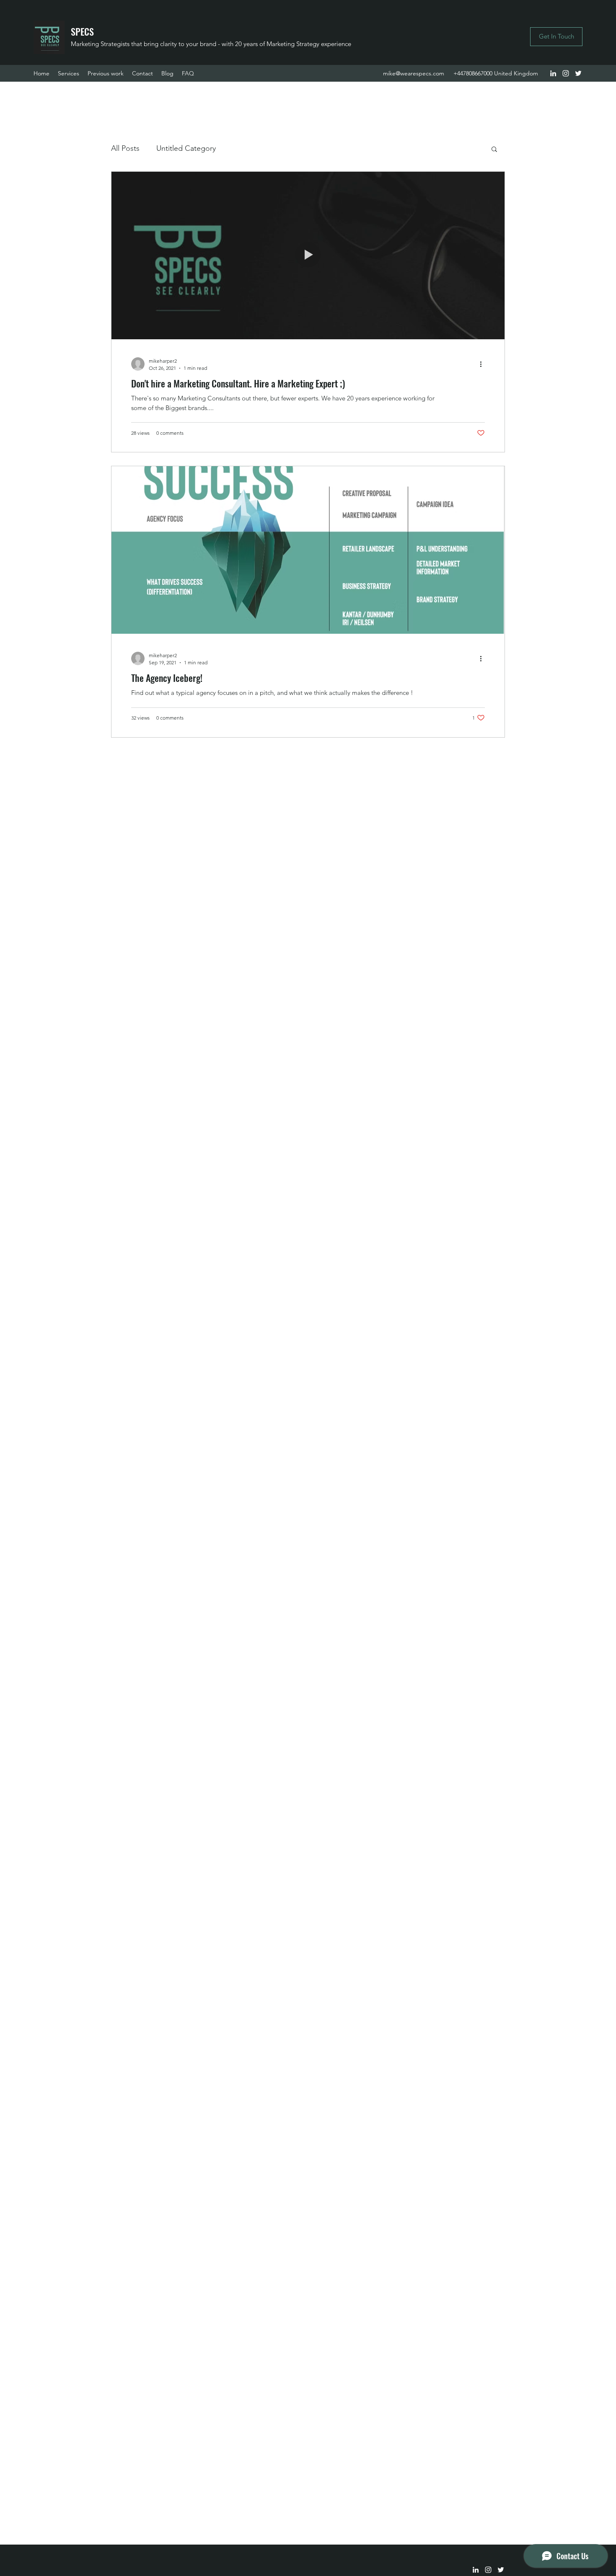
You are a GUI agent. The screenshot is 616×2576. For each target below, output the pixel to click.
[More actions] (484, 364)
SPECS (82, 31)
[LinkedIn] (553, 73)
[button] (494, 150)
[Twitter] (578, 73)
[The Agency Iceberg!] (308, 550)
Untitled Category (186, 148)
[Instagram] (566, 73)
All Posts (125, 148)
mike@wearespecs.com (414, 73)
